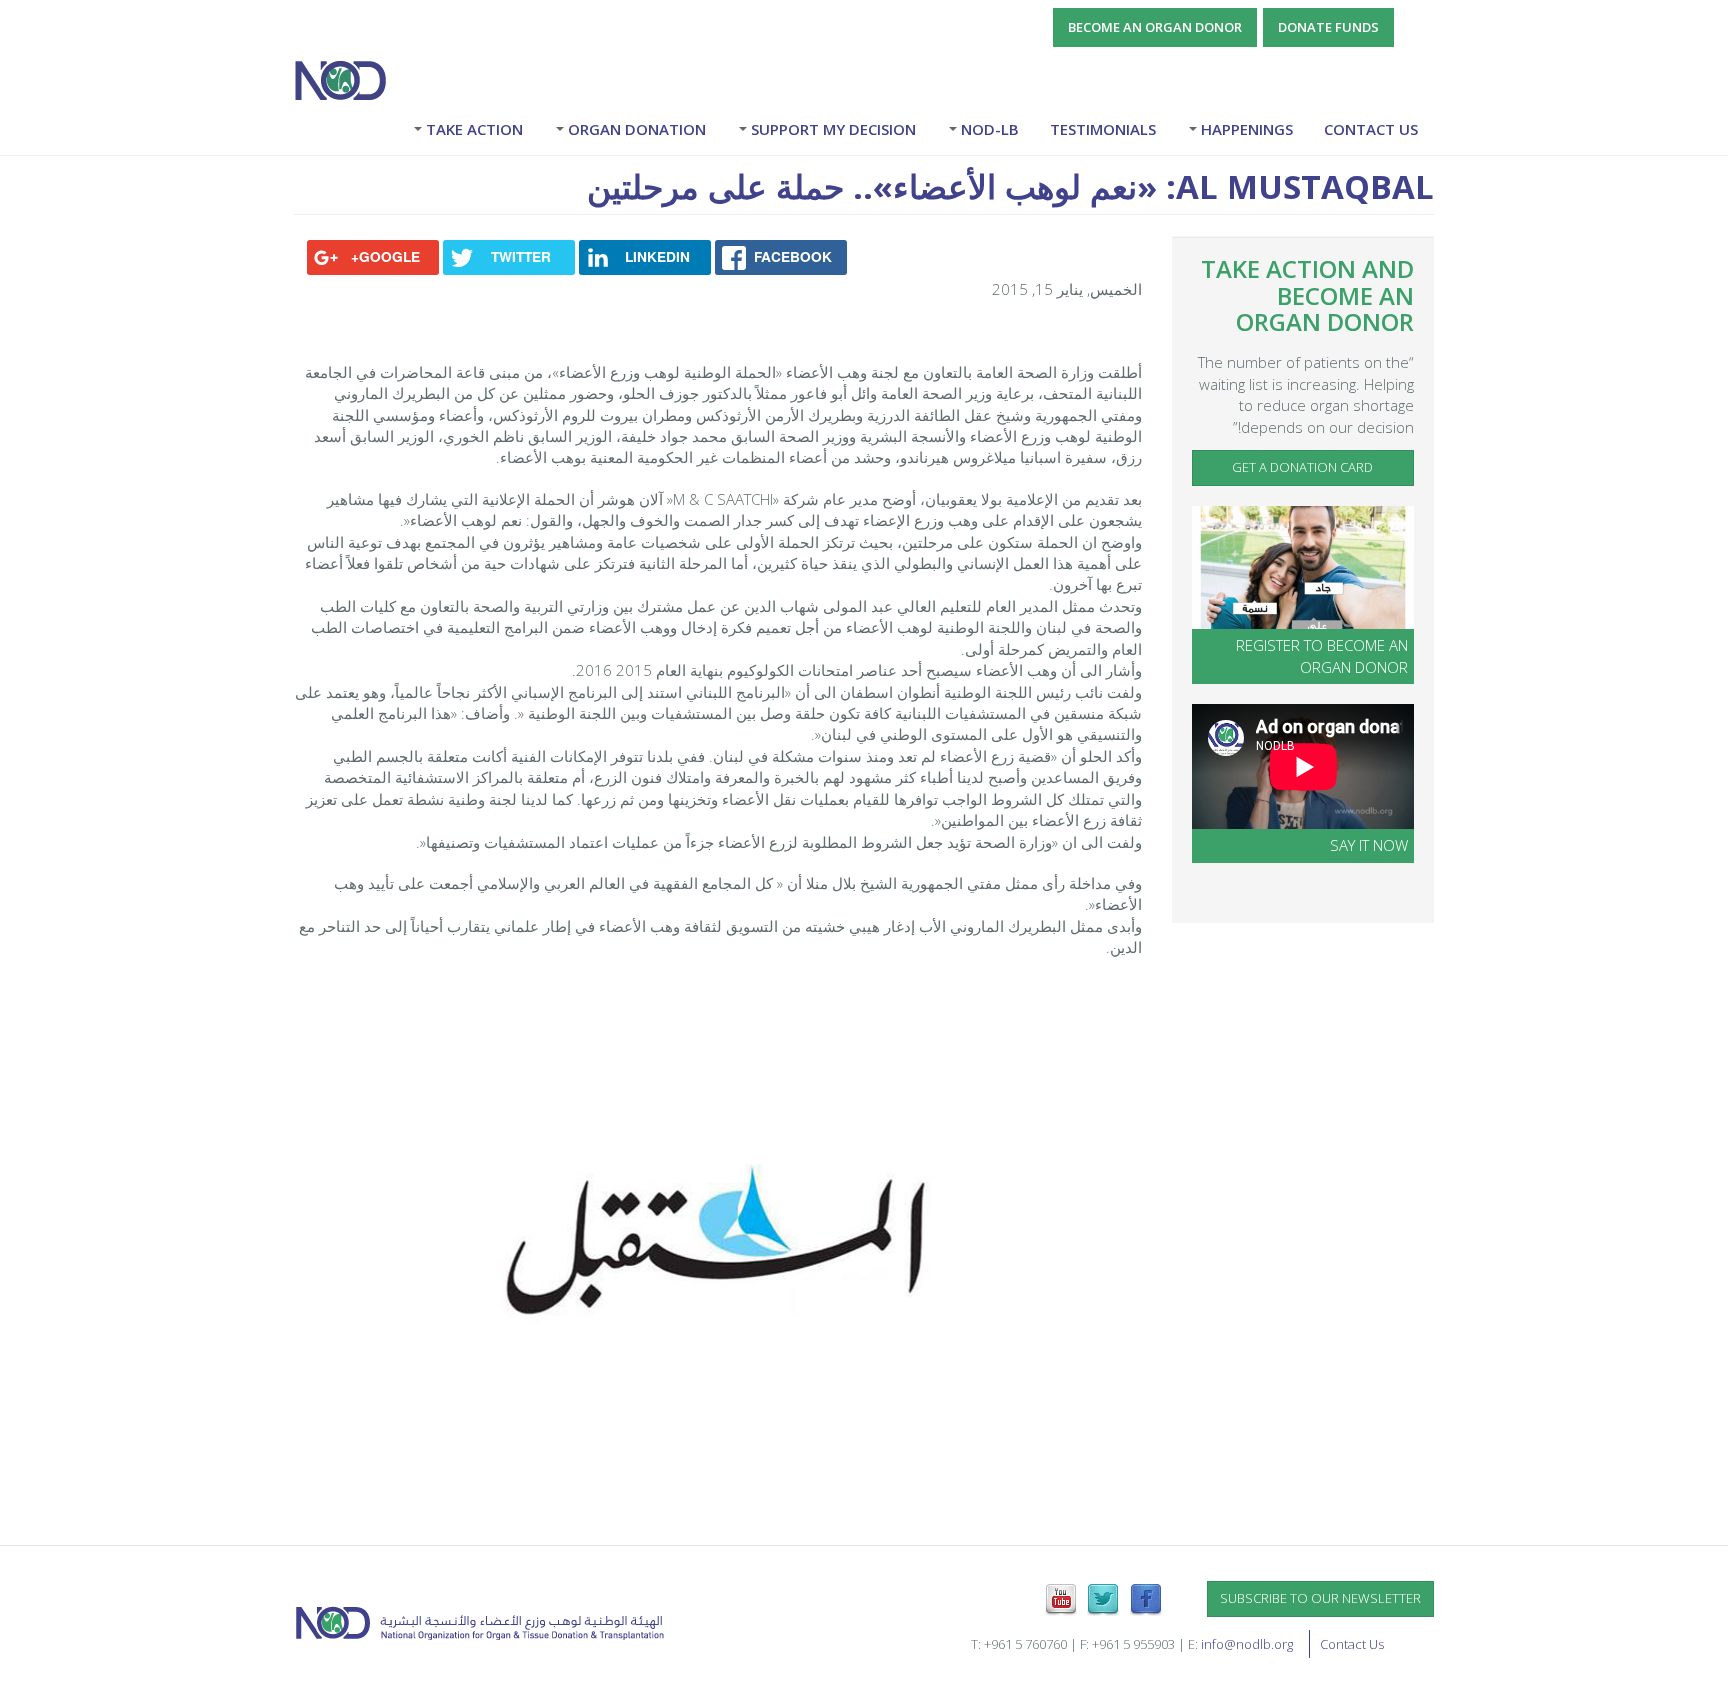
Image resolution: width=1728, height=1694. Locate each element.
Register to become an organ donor (1322, 655)
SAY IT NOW (1369, 845)
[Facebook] (1146, 1598)
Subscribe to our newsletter (1320, 1598)
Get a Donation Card (1302, 467)
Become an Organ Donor (1155, 27)
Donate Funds (1328, 27)
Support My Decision (831, 129)
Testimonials (1103, 129)
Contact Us (1371, 129)
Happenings (1245, 129)
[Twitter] (1103, 1598)
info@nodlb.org (1247, 1644)
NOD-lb (988, 129)
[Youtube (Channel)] (1061, 1598)
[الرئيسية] (347, 80)
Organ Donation (635, 129)
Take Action (472, 129)
